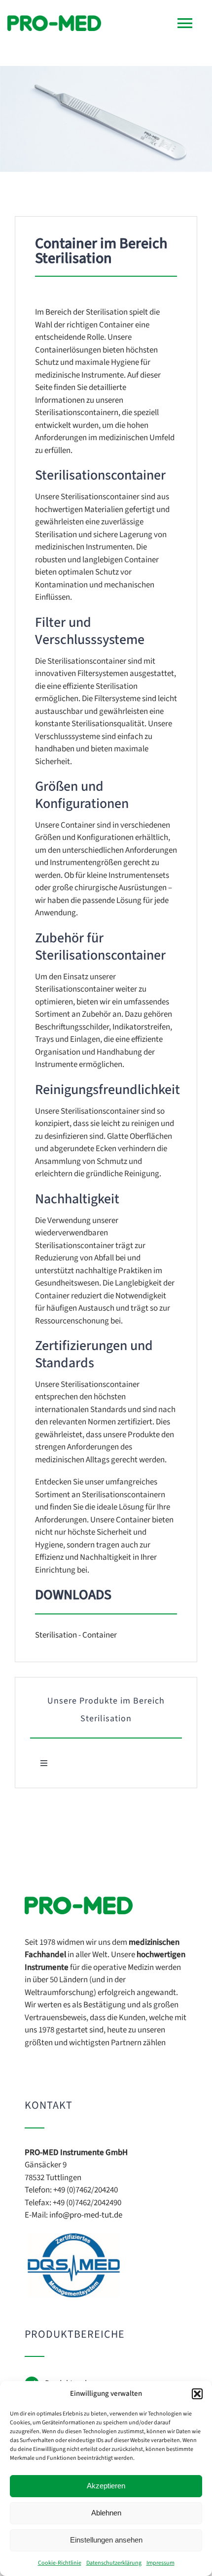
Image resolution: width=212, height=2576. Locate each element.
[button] (197, 2394)
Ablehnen (106, 2513)
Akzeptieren (106, 2486)
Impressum (160, 2563)
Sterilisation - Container (76, 1635)
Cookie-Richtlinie (60, 2563)
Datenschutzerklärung (114, 2563)
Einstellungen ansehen (106, 2540)
